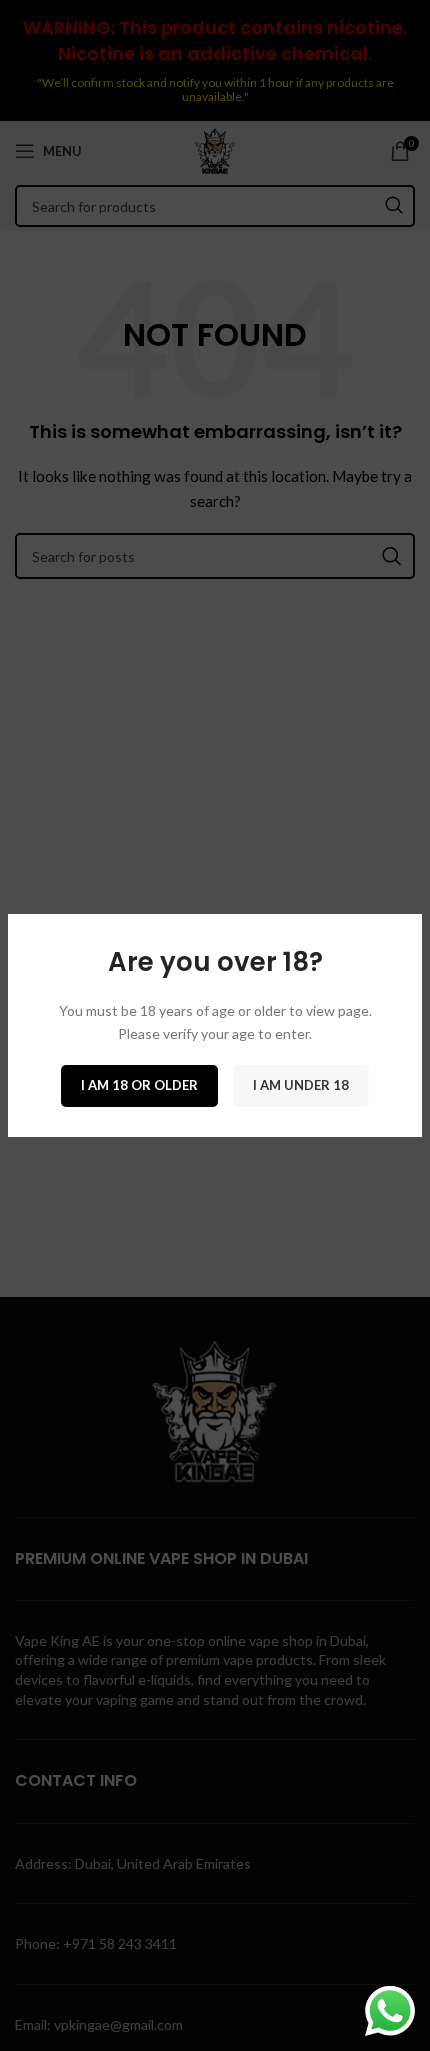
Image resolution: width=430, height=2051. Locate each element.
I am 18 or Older (139, 1085)
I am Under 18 (301, 1085)
